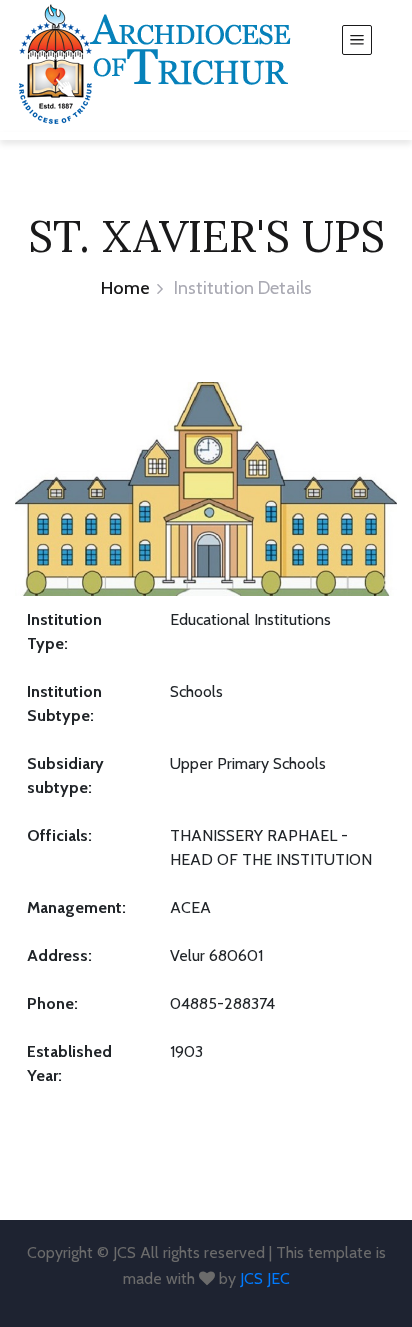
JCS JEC (265, 1278)
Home (125, 288)
